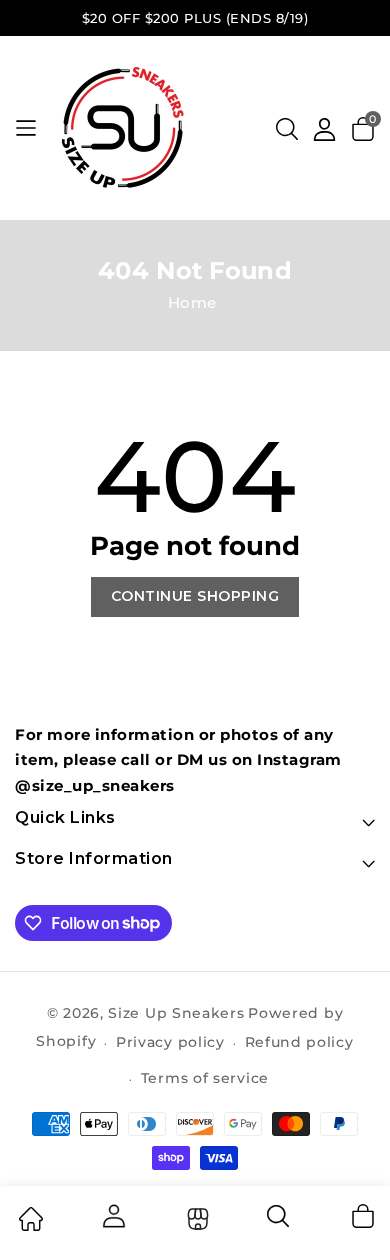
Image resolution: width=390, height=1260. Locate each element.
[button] (287, 129)
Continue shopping (195, 596)
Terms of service (205, 1078)
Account (113, 1216)
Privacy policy (170, 1042)
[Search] (279, 1223)
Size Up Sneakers (176, 1013)
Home (192, 302)
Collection (195, 1219)
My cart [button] (362, 1216)
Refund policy (299, 1042)
